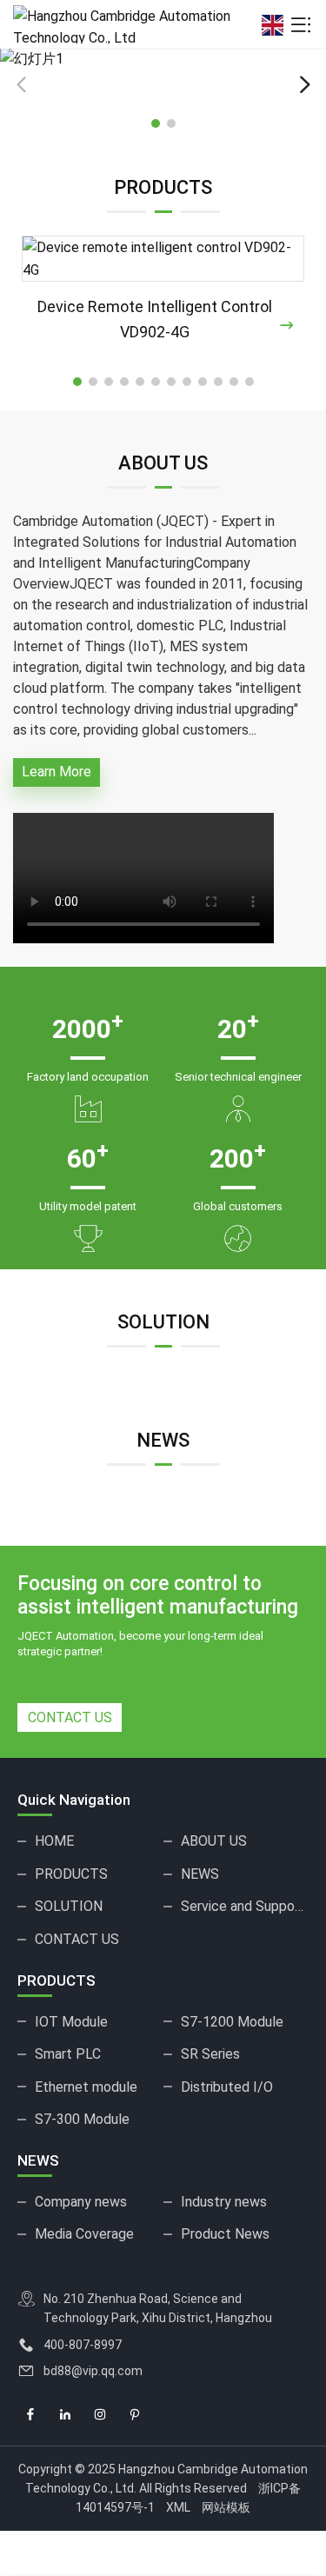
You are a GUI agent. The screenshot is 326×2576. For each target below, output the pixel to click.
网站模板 (226, 2507)
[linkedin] (65, 2415)
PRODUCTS (71, 1874)
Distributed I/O (227, 2087)
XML (178, 2507)
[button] (304, 85)
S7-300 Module (82, 2119)
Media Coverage (84, 2234)
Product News (225, 2234)
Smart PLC (68, 2054)
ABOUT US (214, 1841)
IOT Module (71, 2022)
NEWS (200, 1874)
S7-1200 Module (232, 2022)
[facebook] (30, 2415)
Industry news (224, 2202)
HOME (54, 1841)
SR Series (210, 2054)
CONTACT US (70, 1717)
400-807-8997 (83, 2345)
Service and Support (243, 1906)
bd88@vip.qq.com (93, 2371)
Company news (81, 2202)
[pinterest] (135, 2415)
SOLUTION (69, 1906)
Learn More (57, 772)
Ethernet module (86, 2087)
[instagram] (100, 2415)
